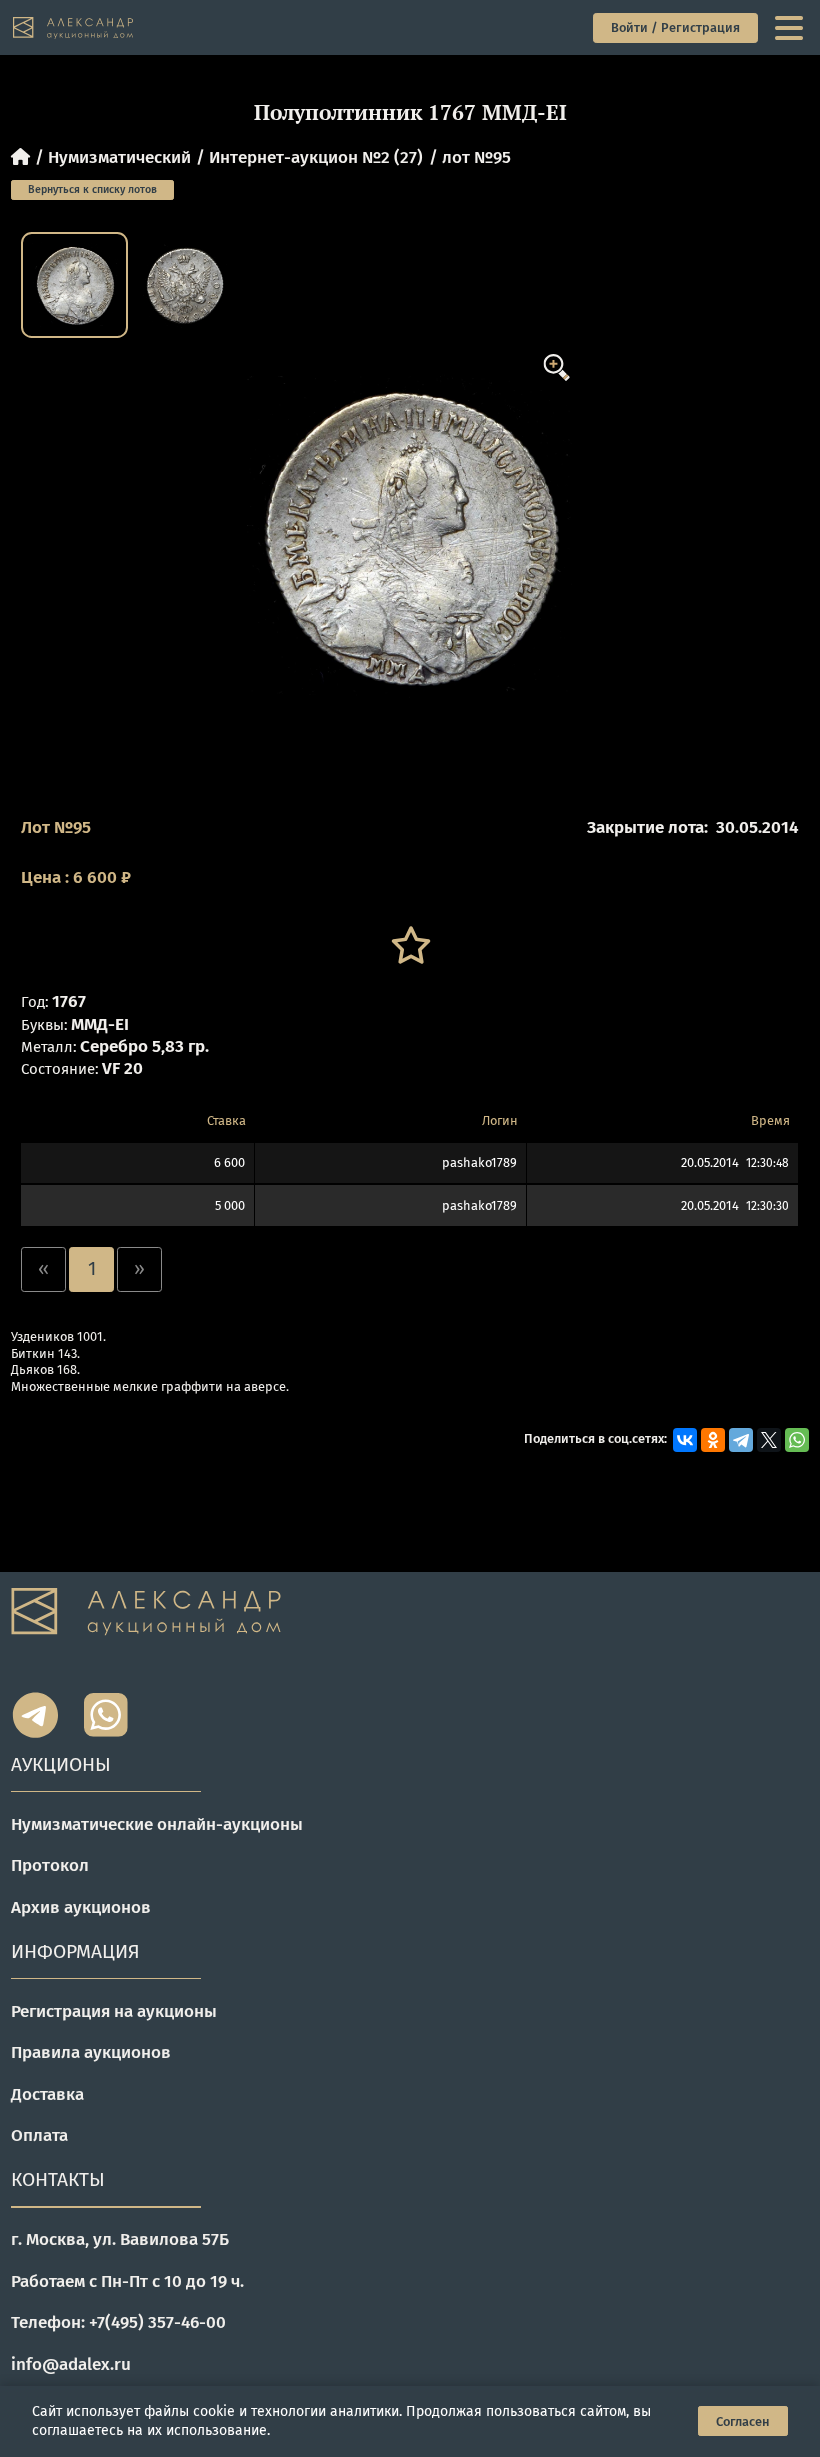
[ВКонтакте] (685, 1440)
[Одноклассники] (713, 1440)
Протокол (50, 1865)
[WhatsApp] (797, 1440)
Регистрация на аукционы (114, 2011)
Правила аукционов (91, 2052)
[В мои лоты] (410, 945)
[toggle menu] (791, 27)
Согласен (743, 2421)
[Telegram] (741, 1440)
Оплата (39, 2135)
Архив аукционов (81, 1907)
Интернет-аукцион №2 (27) (316, 157)
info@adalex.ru (71, 2364)
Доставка (47, 2094)
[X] (769, 1440)
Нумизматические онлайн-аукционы (157, 1824)
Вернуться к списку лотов (92, 189)
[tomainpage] (74, 28)
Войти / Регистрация (675, 27)
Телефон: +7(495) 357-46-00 (118, 2322)
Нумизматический (119, 157)
